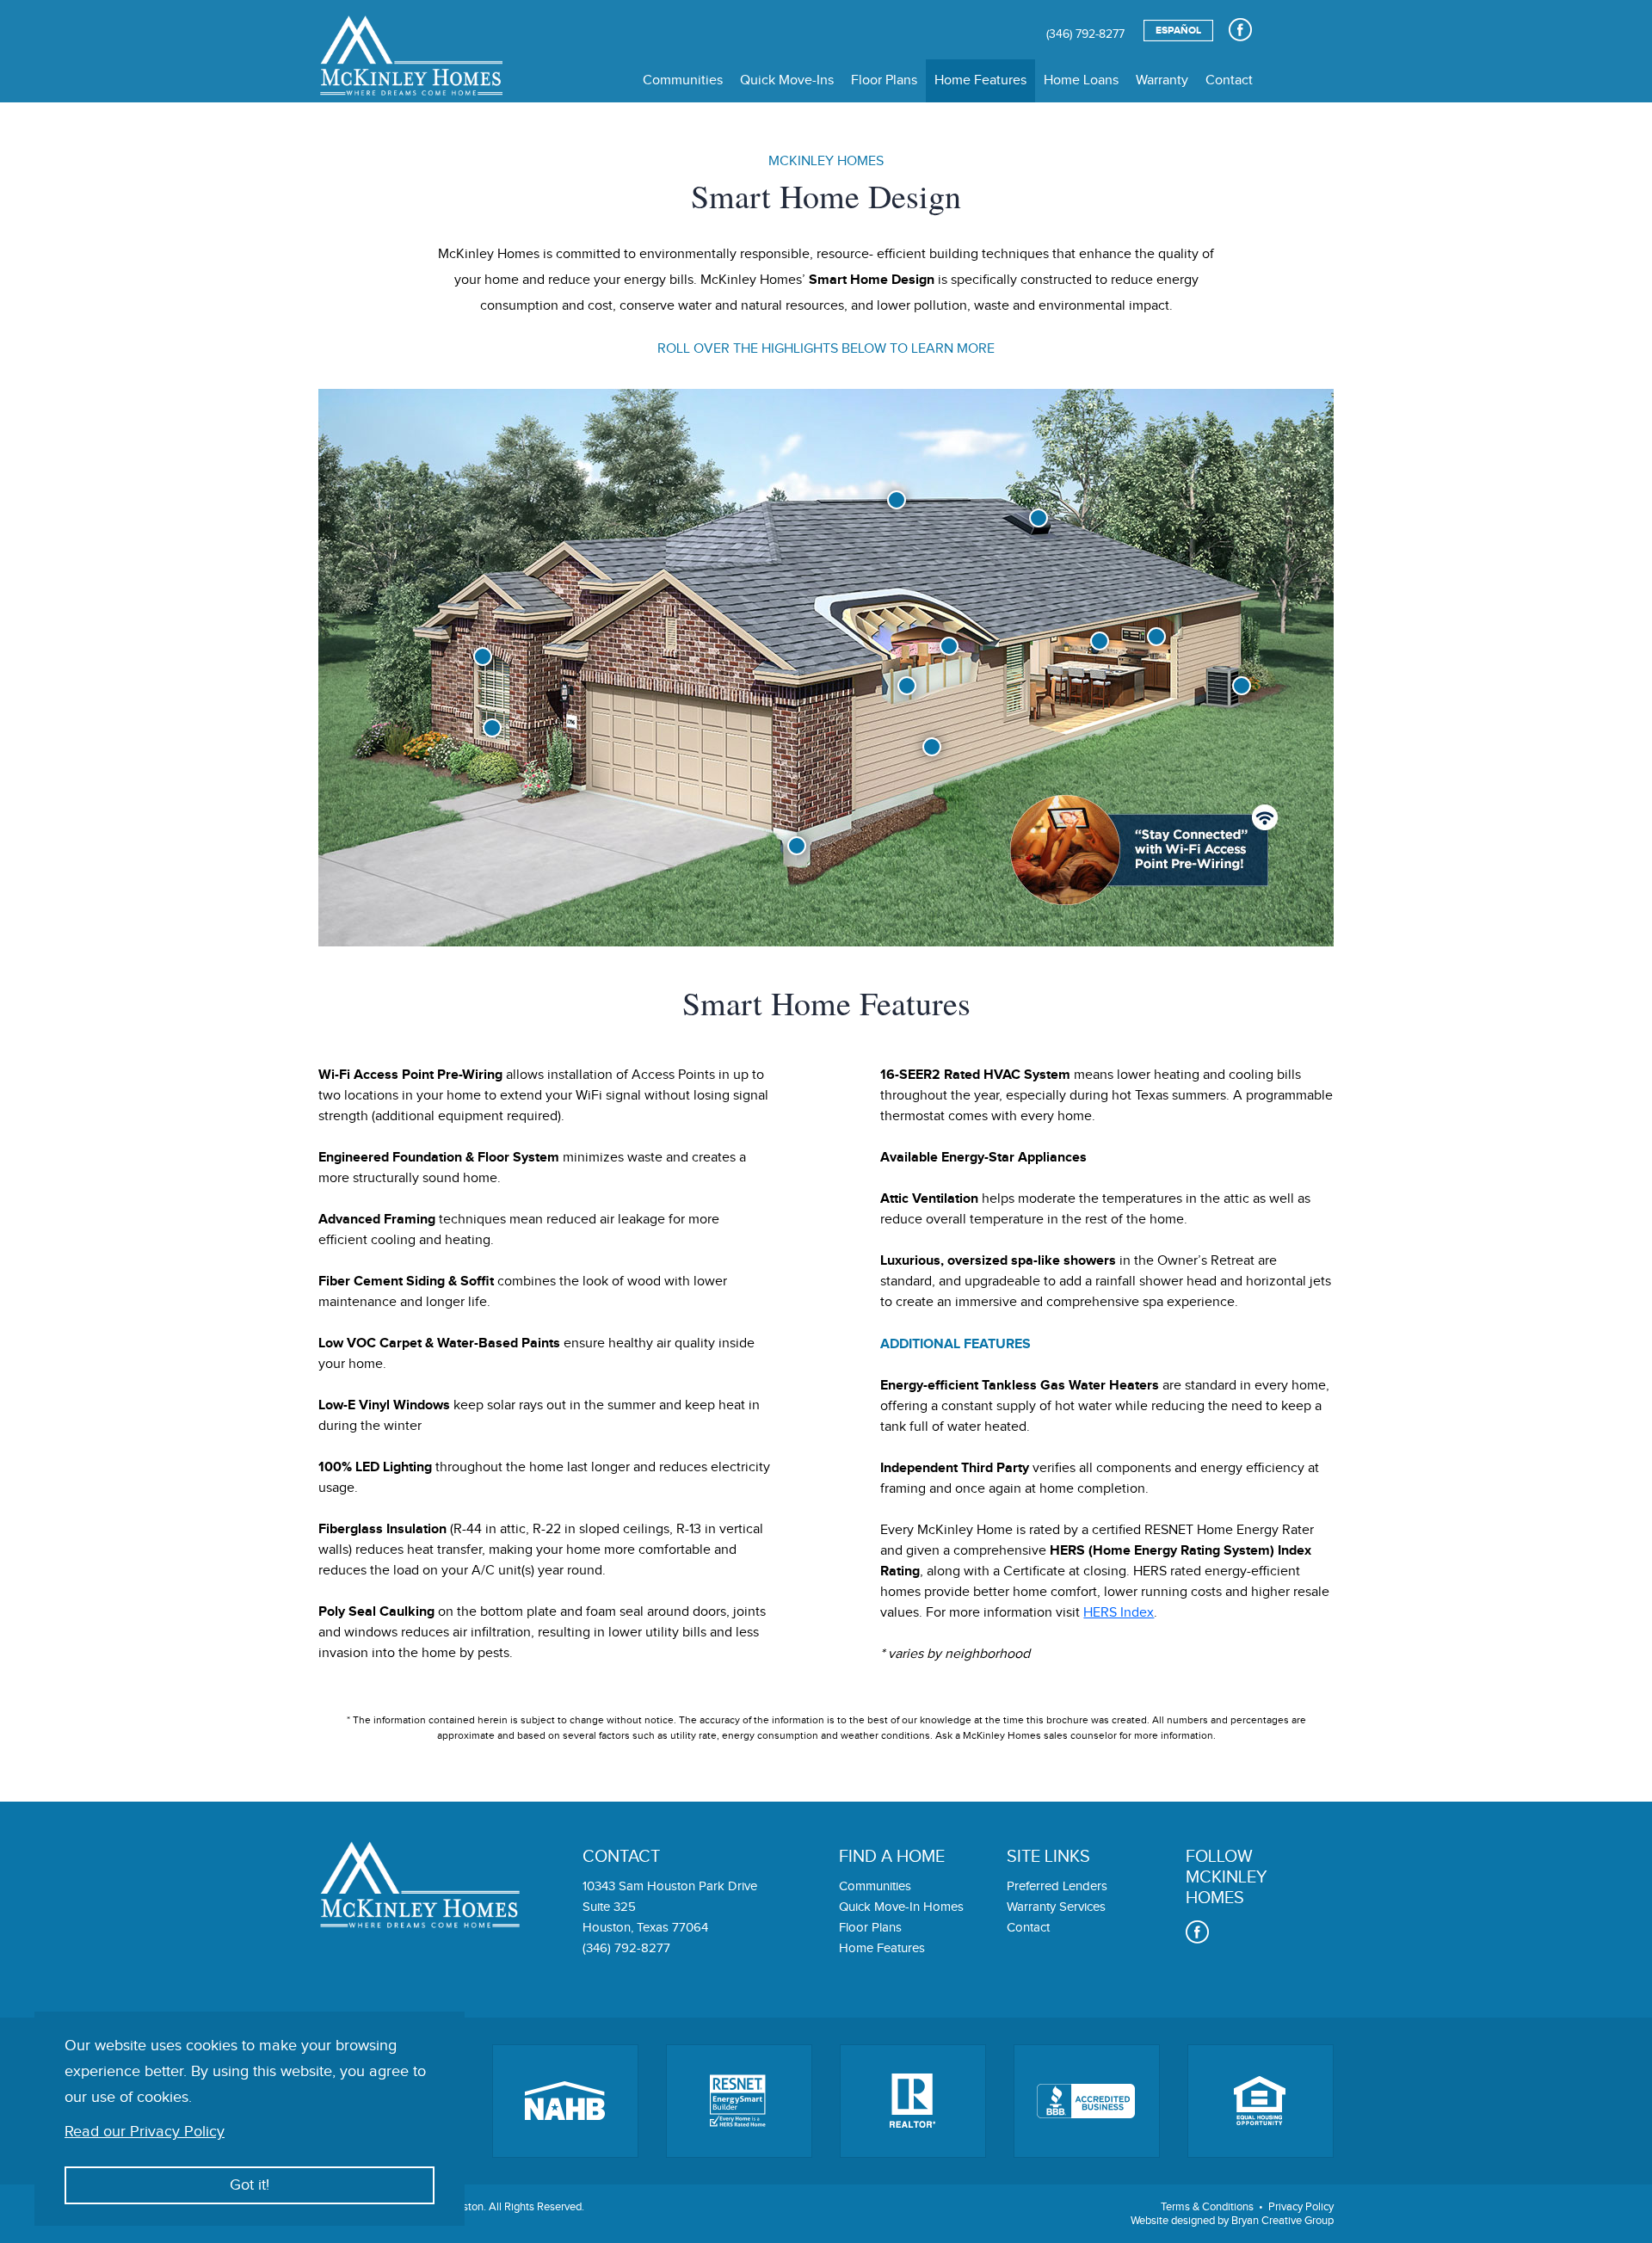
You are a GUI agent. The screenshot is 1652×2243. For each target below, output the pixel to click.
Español (1178, 31)
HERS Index (1119, 1613)
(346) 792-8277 (1085, 34)
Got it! (250, 2185)
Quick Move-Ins (787, 80)
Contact (1229, 80)
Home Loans (1081, 80)
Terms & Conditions (1207, 2207)
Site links (1048, 1857)
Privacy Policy (1301, 2207)
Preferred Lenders (1057, 1886)
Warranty (1162, 80)
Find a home (892, 1857)
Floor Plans (884, 80)
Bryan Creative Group (1282, 2221)
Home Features (980, 80)
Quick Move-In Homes (901, 1907)
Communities (683, 80)
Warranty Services (1056, 1907)
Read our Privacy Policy (145, 2132)
